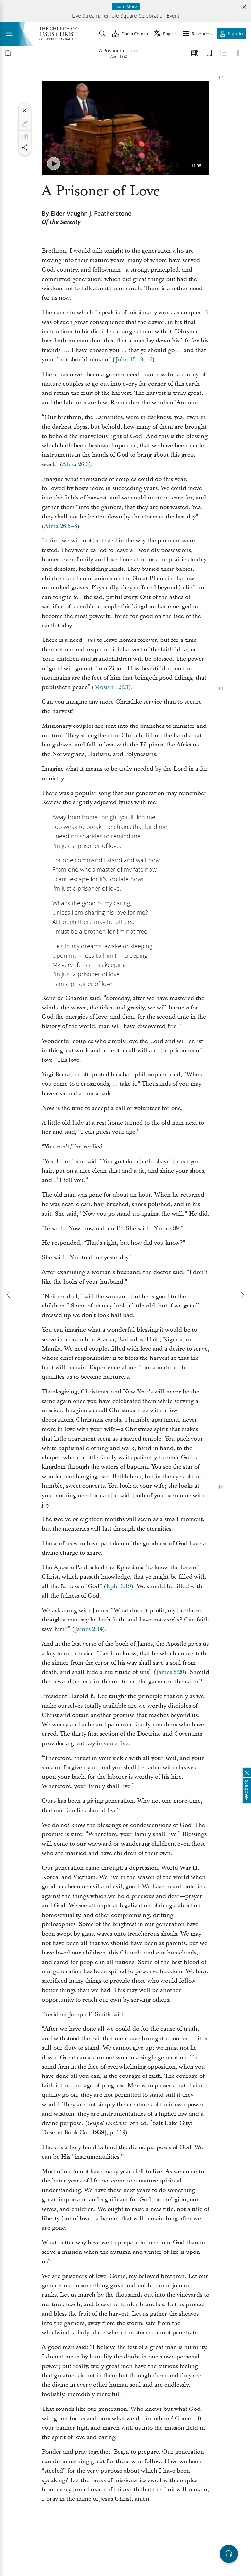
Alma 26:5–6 (61, 526)
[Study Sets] (195, 53)
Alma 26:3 (75, 464)
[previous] (9, 1295)
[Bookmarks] (209, 53)
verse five (116, 1743)
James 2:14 (89, 1629)
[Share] (25, 148)
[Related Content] (224, 53)
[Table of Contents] (8, 53)
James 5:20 (170, 1672)
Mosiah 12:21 (111, 687)
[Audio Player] (229, 2554)
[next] (242, 1295)
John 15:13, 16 (134, 360)
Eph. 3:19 (118, 1586)
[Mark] (25, 124)
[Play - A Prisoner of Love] (54, 164)
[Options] (238, 53)
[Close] (25, 110)
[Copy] (25, 137)
